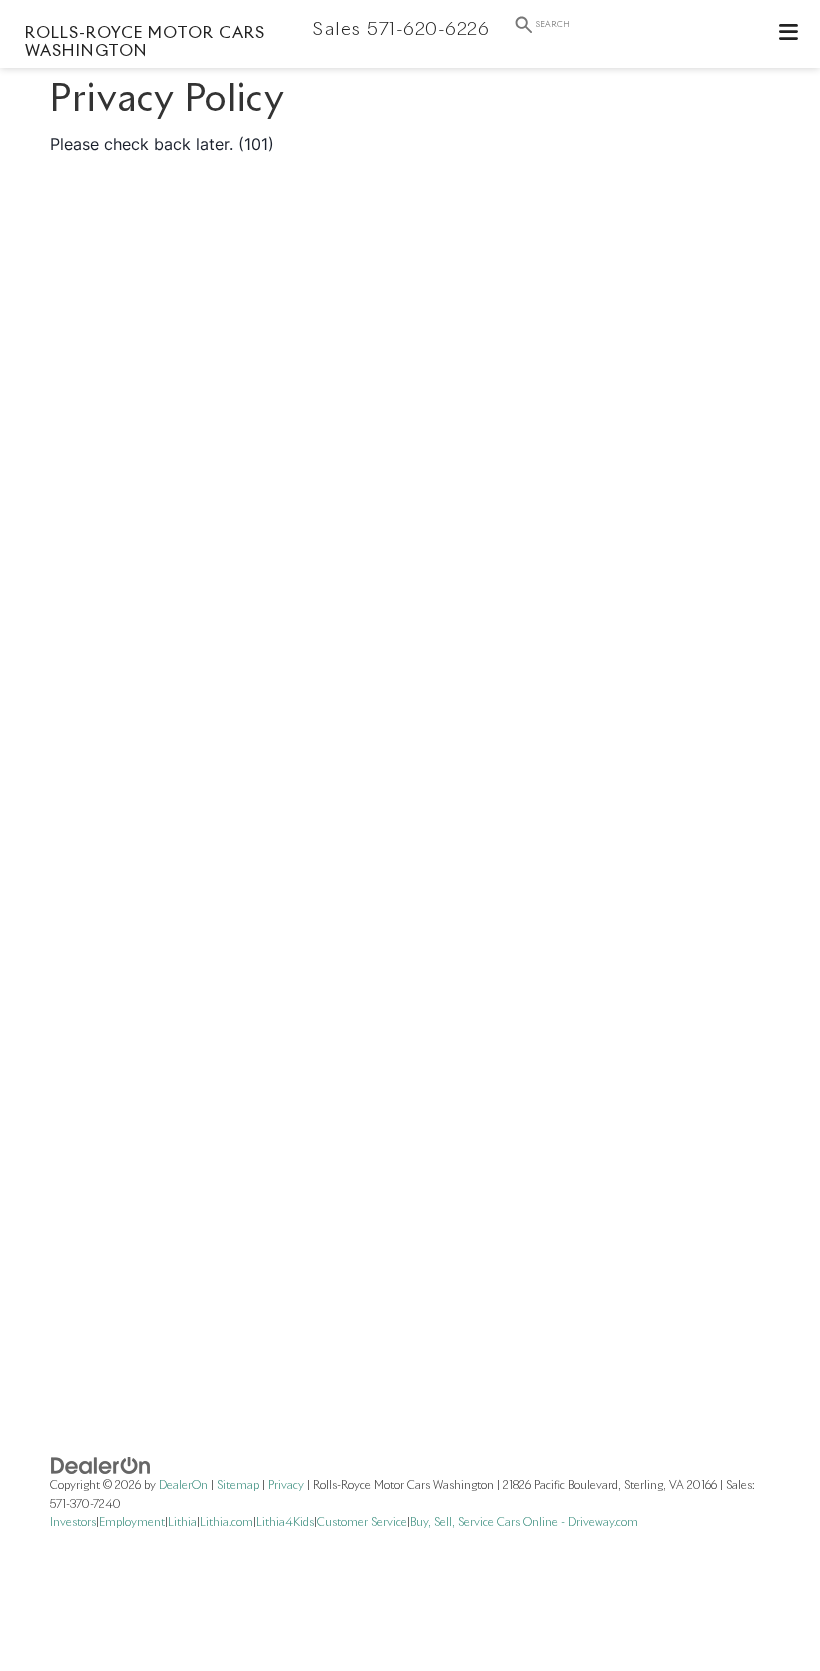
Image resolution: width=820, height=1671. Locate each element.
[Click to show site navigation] (789, 34)
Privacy (286, 1485)
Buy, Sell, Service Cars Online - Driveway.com (524, 1522)
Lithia (182, 1522)
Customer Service (362, 1522)
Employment (132, 1522)
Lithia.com (226, 1522)
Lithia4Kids (285, 1522)
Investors (73, 1522)
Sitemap (238, 1485)
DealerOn (183, 1485)
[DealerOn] (101, 1465)
